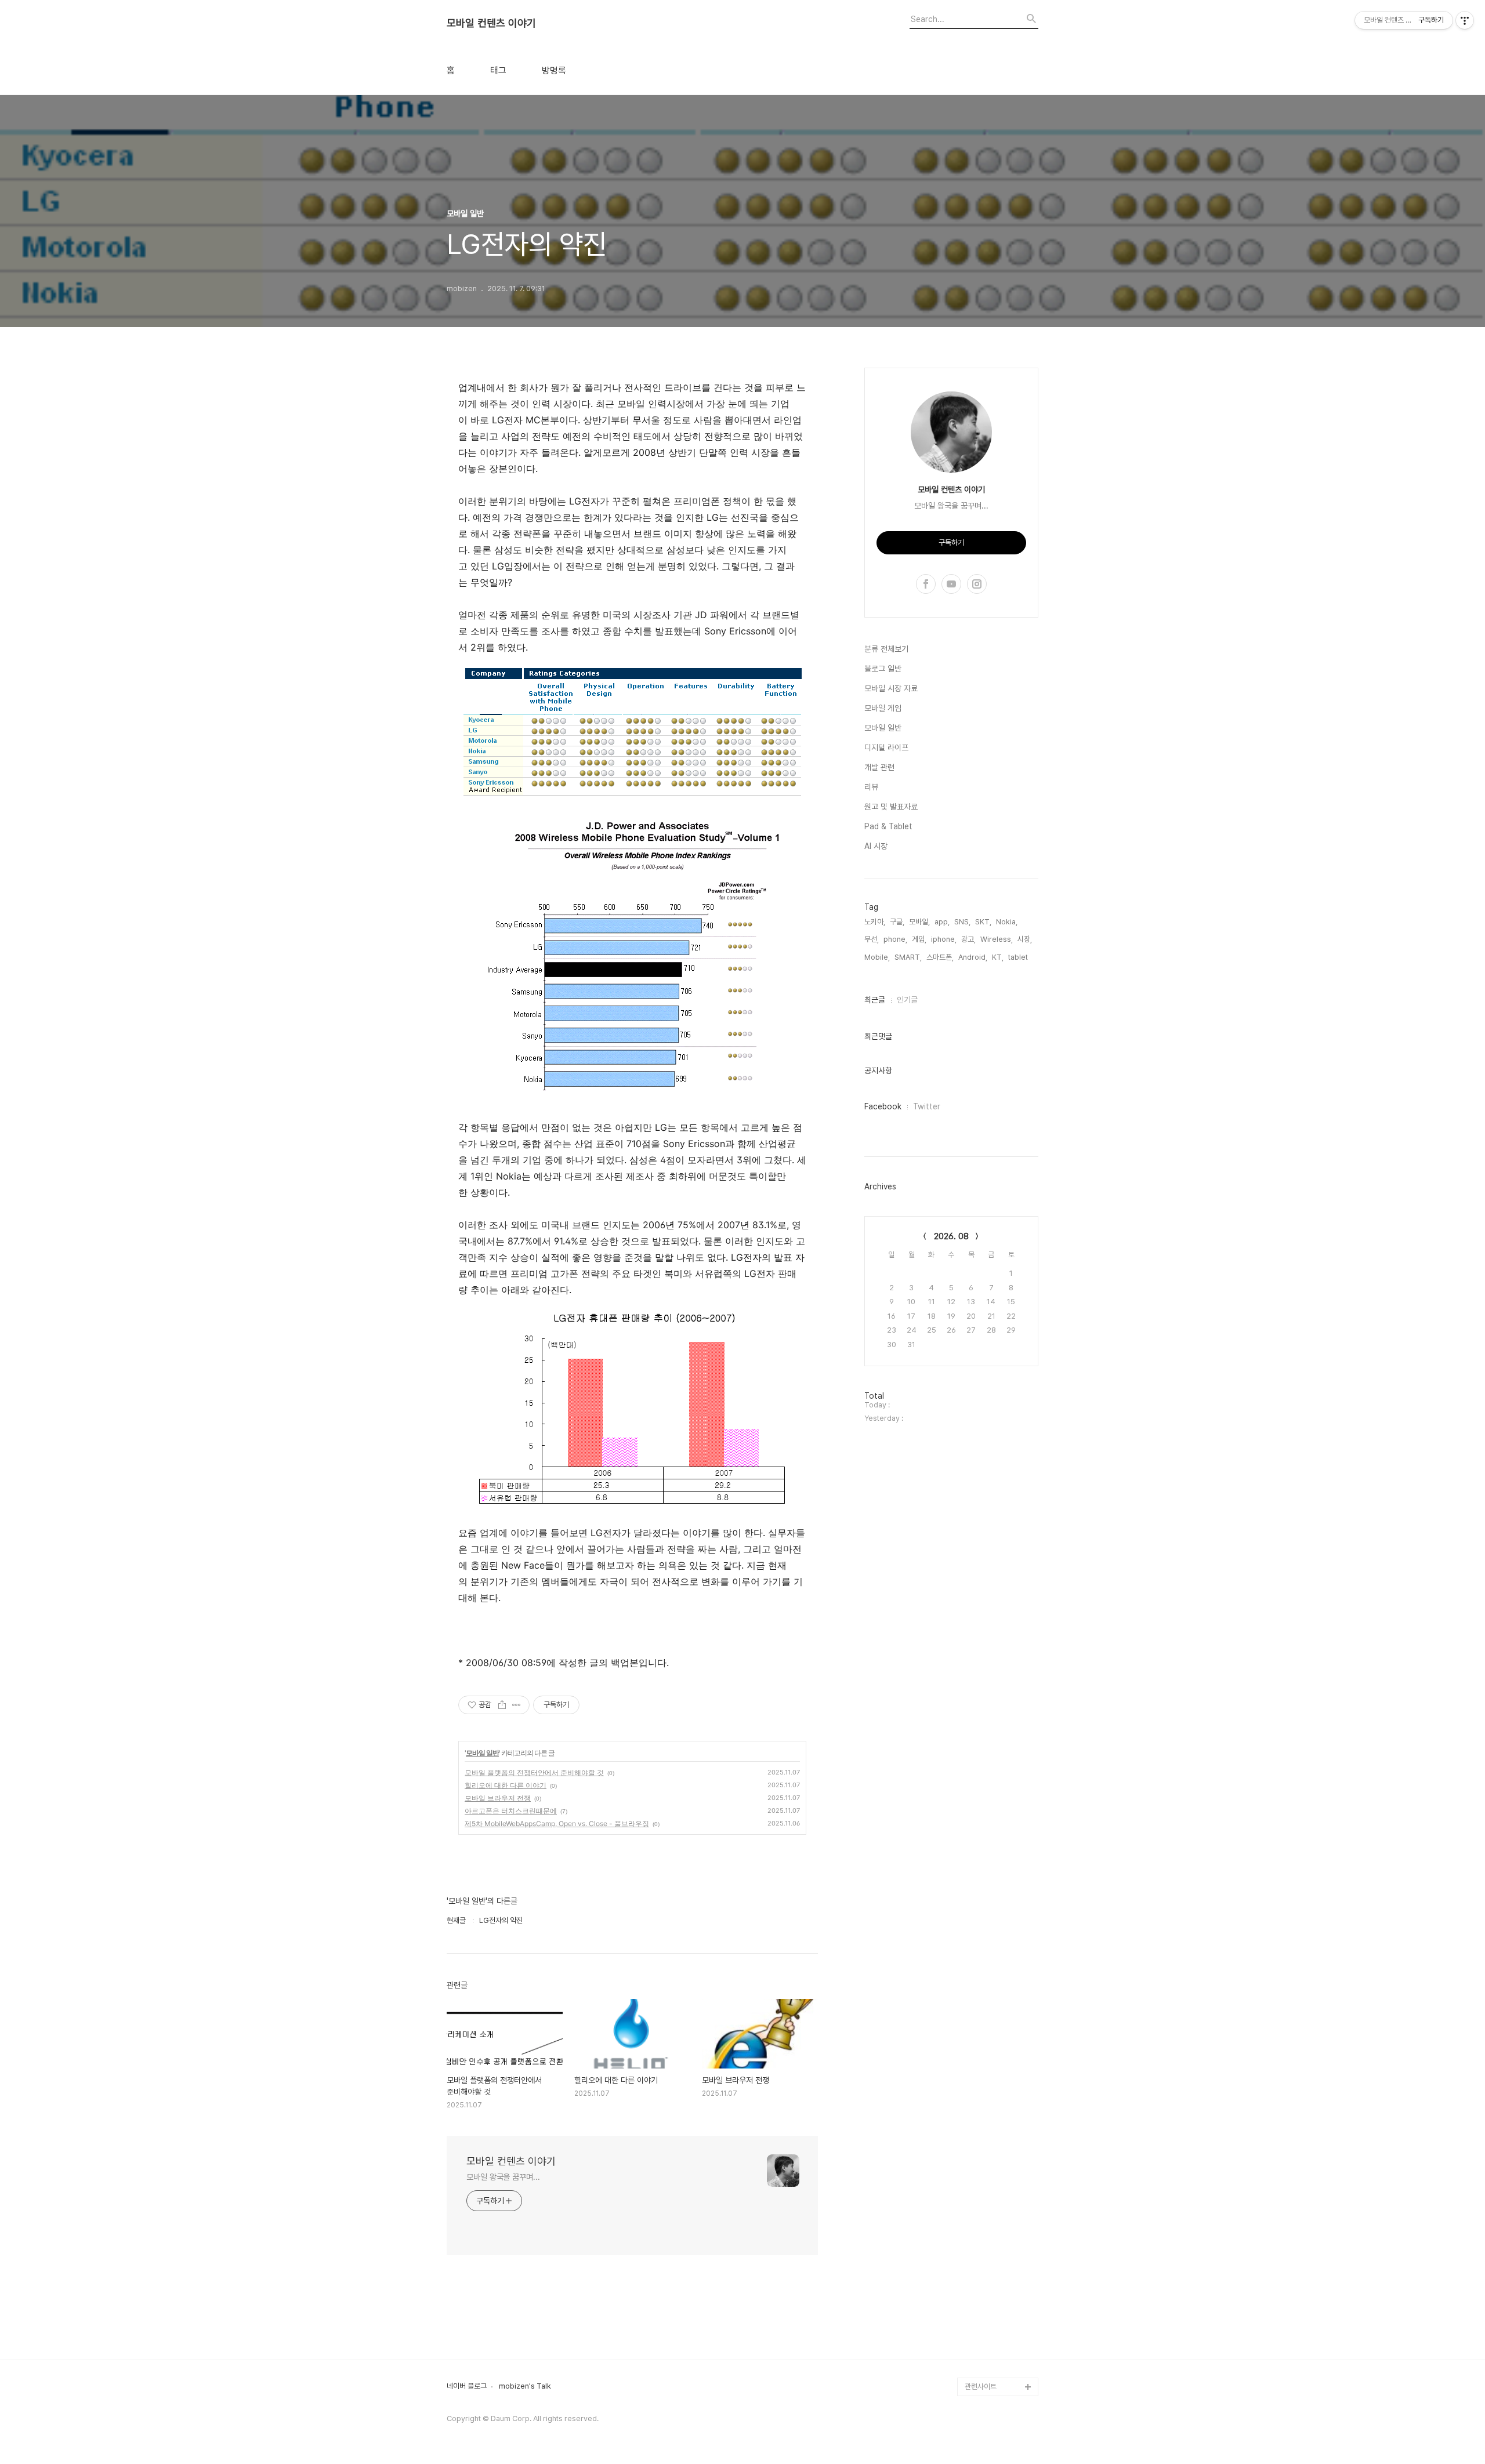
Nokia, (1007, 922)
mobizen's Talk (525, 2386)
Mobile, (877, 957)
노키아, (875, 922)
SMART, (908, 957)
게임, (919, 939)
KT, (998, 957)
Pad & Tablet (888, 826)
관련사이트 (981, 2387)
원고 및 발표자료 (891, 807)
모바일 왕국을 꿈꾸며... (503, 2177)
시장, (1025, 939)
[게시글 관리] (517, 1705)
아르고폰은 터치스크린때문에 (511, 1811)
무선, (872, 939)
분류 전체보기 (886, 649)
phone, (895, 939)
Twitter (927, 1106)
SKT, (983, 922)
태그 (498, 71)
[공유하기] (502, 1705)
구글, (897, 922)
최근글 (875, 1000)
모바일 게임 (883, 708)
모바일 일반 (482, 1753)
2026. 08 (951, 1236)
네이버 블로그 (467, 2386)
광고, (968, 939)
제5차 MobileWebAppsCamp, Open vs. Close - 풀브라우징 (557, 1823)
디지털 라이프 (886, 747)
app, (942, 922)
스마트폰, (940, 957)
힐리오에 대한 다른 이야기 (506, 1785)
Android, (973, 957)
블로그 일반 (883, 669)
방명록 (554, 71)
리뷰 (871, 787)
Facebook (883, 1106)
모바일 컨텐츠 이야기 (491, 23)
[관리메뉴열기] (1465, 20)
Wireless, (997, 939)
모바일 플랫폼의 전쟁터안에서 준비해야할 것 (534, 1772)
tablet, (1019, 957)
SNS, (962, 922)
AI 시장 (876, 846)
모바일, (919, 922)
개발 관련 (879, 767)
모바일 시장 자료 (891, 688)
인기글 (907, 1000)
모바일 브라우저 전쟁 (498, 1798)
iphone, (944, 939)
